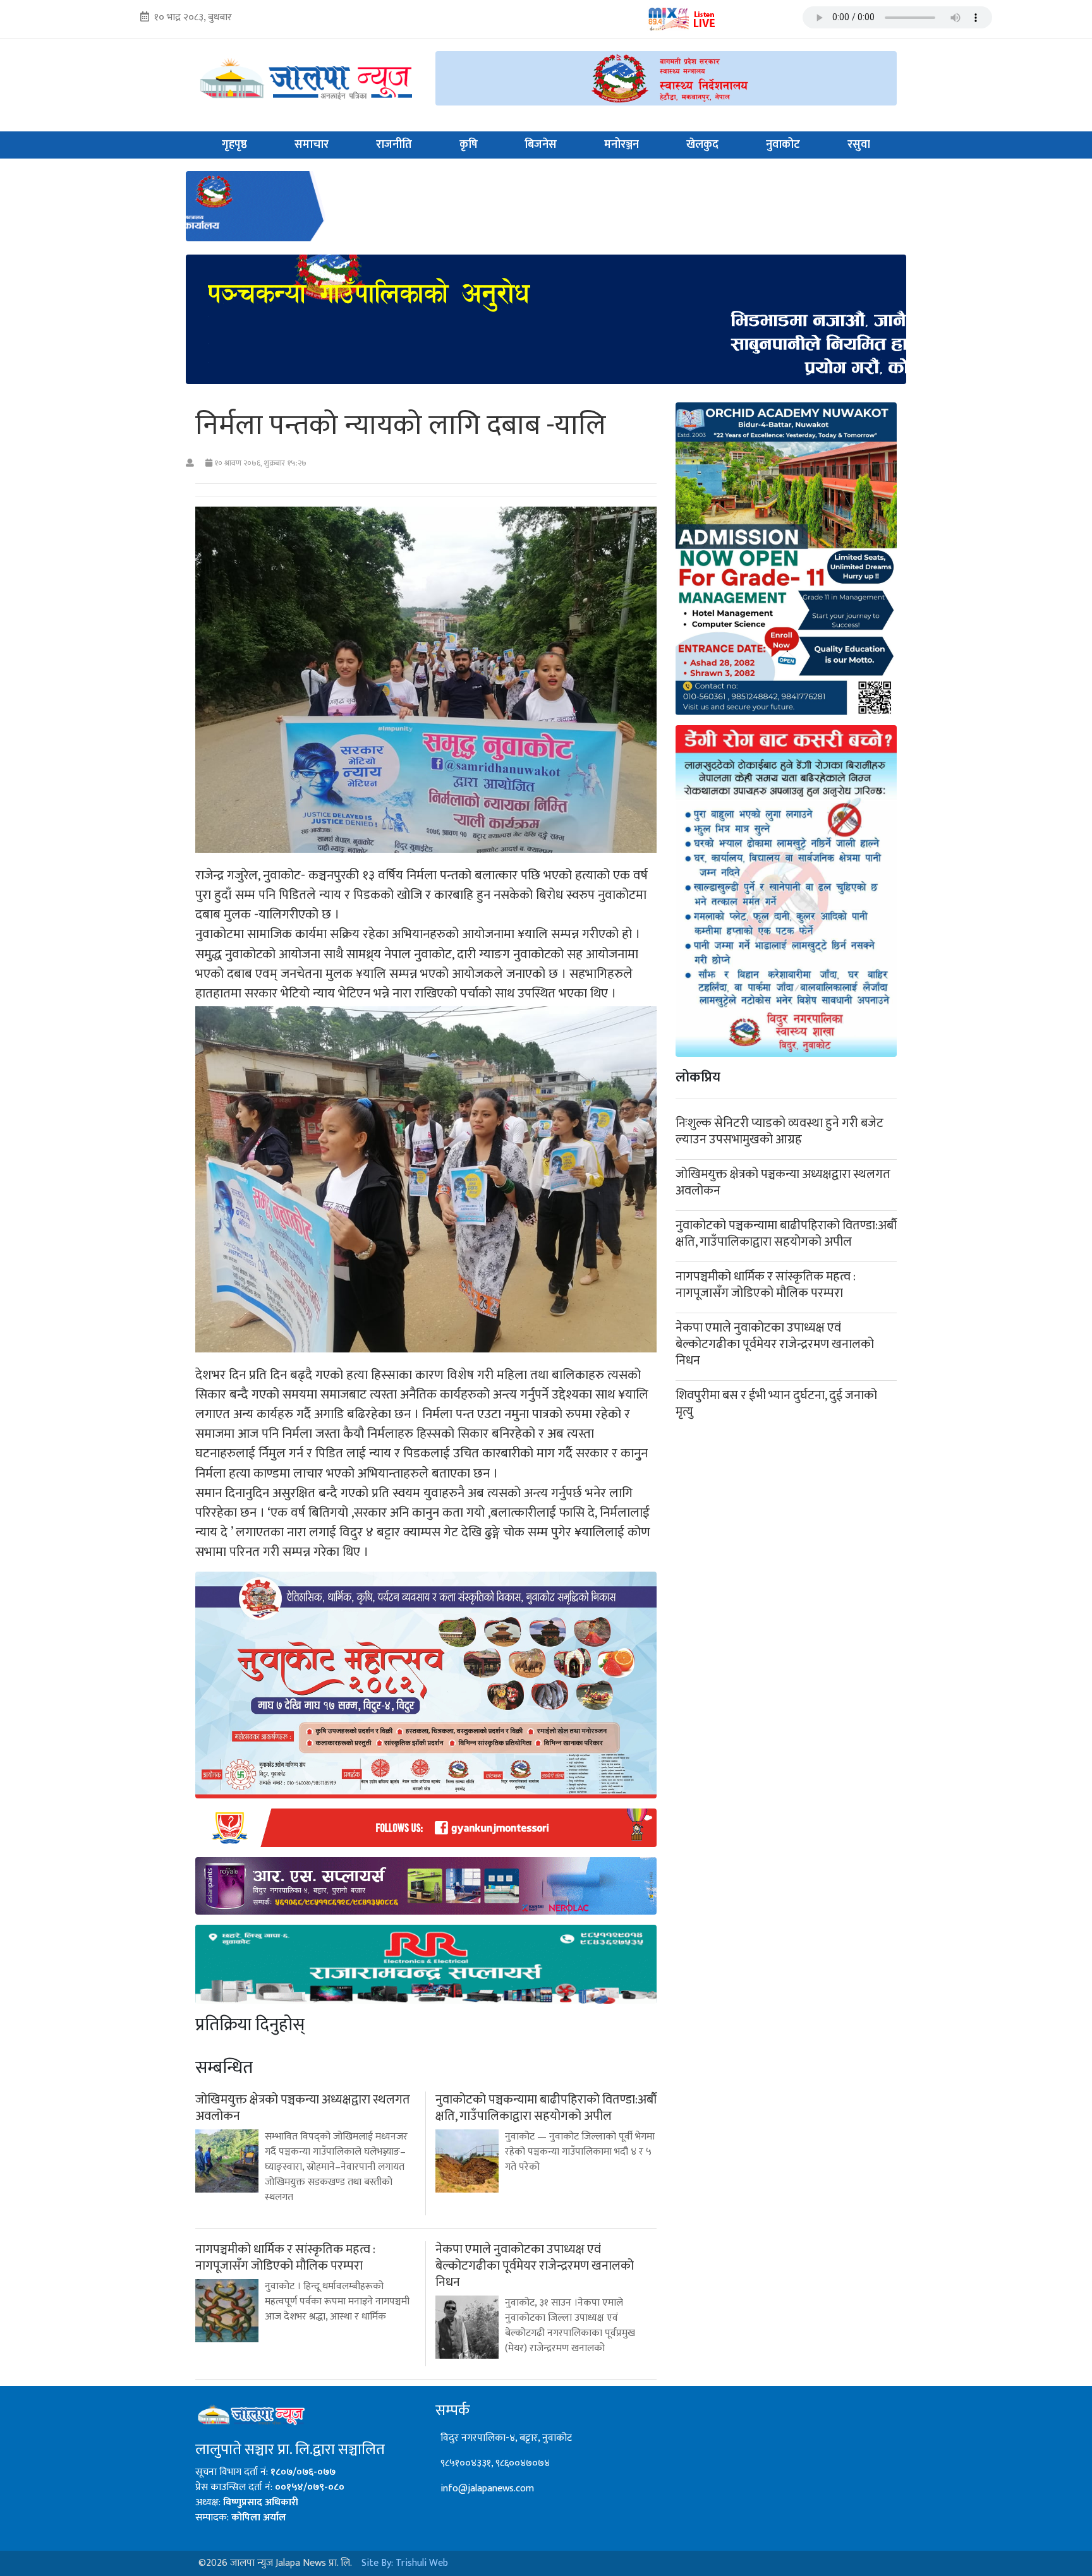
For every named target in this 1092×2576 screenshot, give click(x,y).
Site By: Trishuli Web (405, 2563)
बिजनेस (541, 145)
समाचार (312, 145)
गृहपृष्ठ (234, 145)
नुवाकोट (783, 145)
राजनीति (394, 145)
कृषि (469, 145)
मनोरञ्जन (622, 145)
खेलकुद (702, 145)
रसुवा (859, 145)
